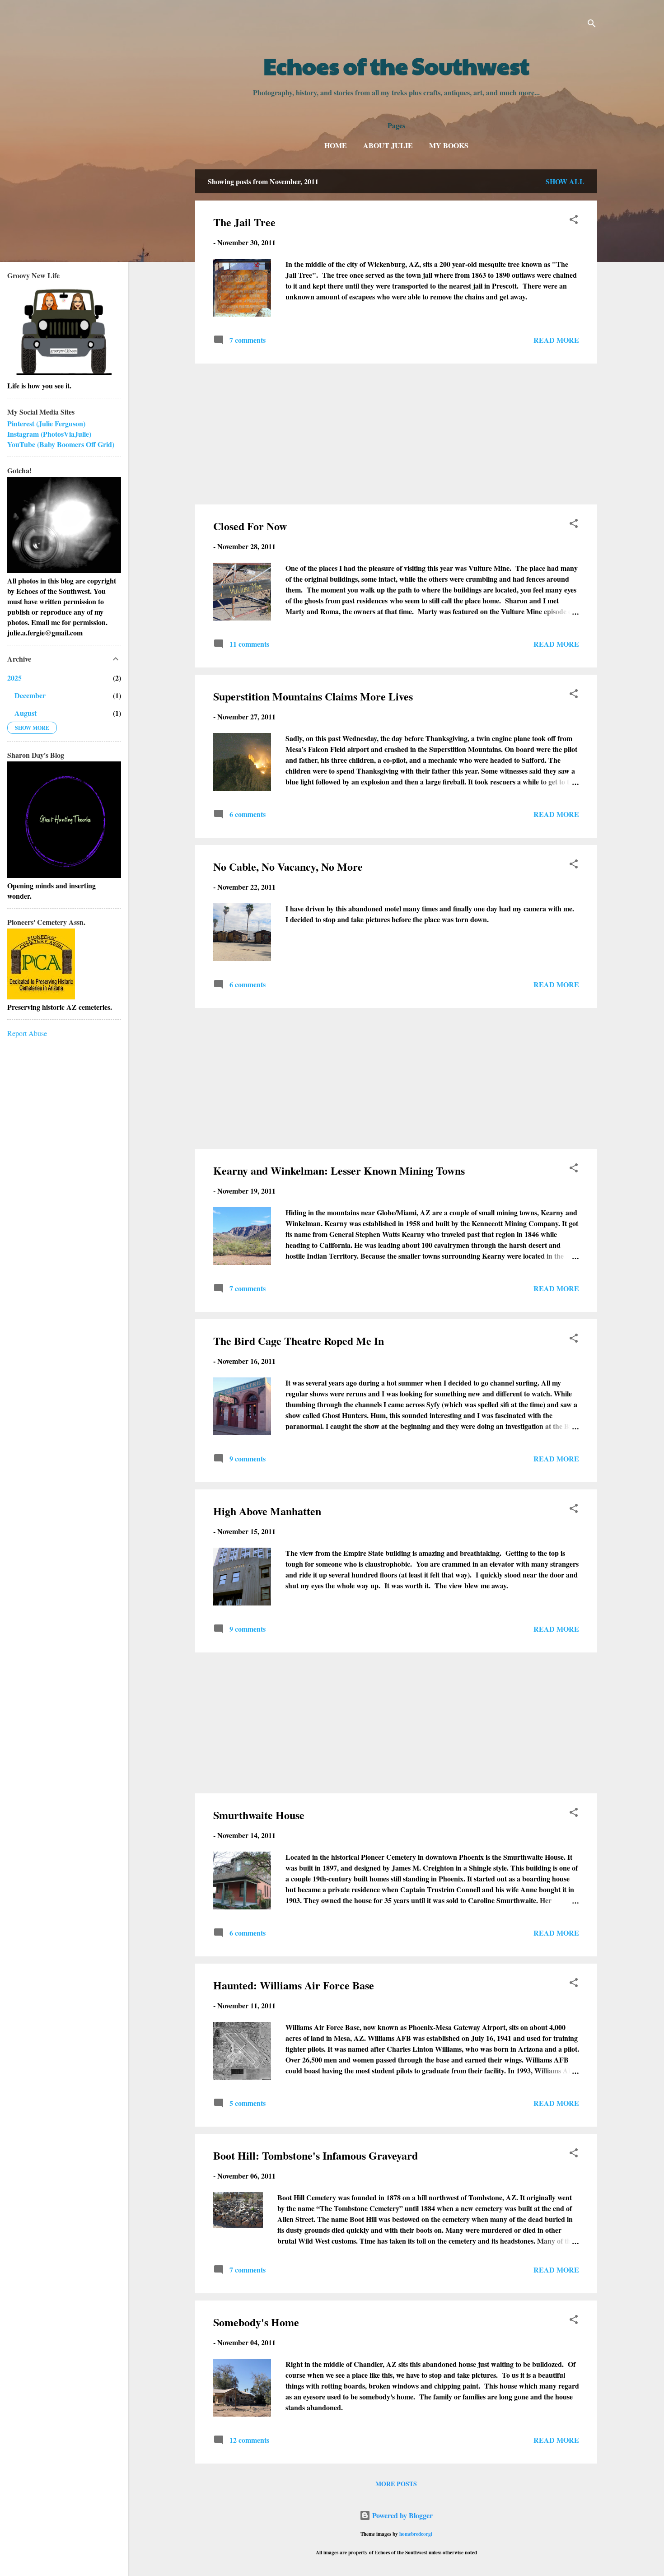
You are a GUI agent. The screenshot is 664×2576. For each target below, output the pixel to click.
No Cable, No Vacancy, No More (288, 866)
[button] (574, 221)
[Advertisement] (396, 434)
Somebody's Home (256, 2322)
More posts (396, 2484)
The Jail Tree (244, 222)
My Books (449, 145)
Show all (565, 181)
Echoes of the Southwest (396, 65)
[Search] (592, 25)
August (26, 713)
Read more (556, 340)
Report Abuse (27, 1033)
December (30, 695)
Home (336, 145)
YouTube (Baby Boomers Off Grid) (61, 444)
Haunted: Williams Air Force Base (294, 1985)
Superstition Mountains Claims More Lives (313, 696)
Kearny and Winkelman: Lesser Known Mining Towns (339, 1170)
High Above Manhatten (267, 1511)
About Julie (388, 145)
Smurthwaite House (259, 1815)
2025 (14, 678)
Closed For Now (250, 526)
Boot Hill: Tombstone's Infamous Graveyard (316, 2155)
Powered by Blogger (402, 2515)
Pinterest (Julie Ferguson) (46, 423)
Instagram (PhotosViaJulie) (49, 434)
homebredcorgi (416, 2534)
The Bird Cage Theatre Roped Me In (299, 1341)
